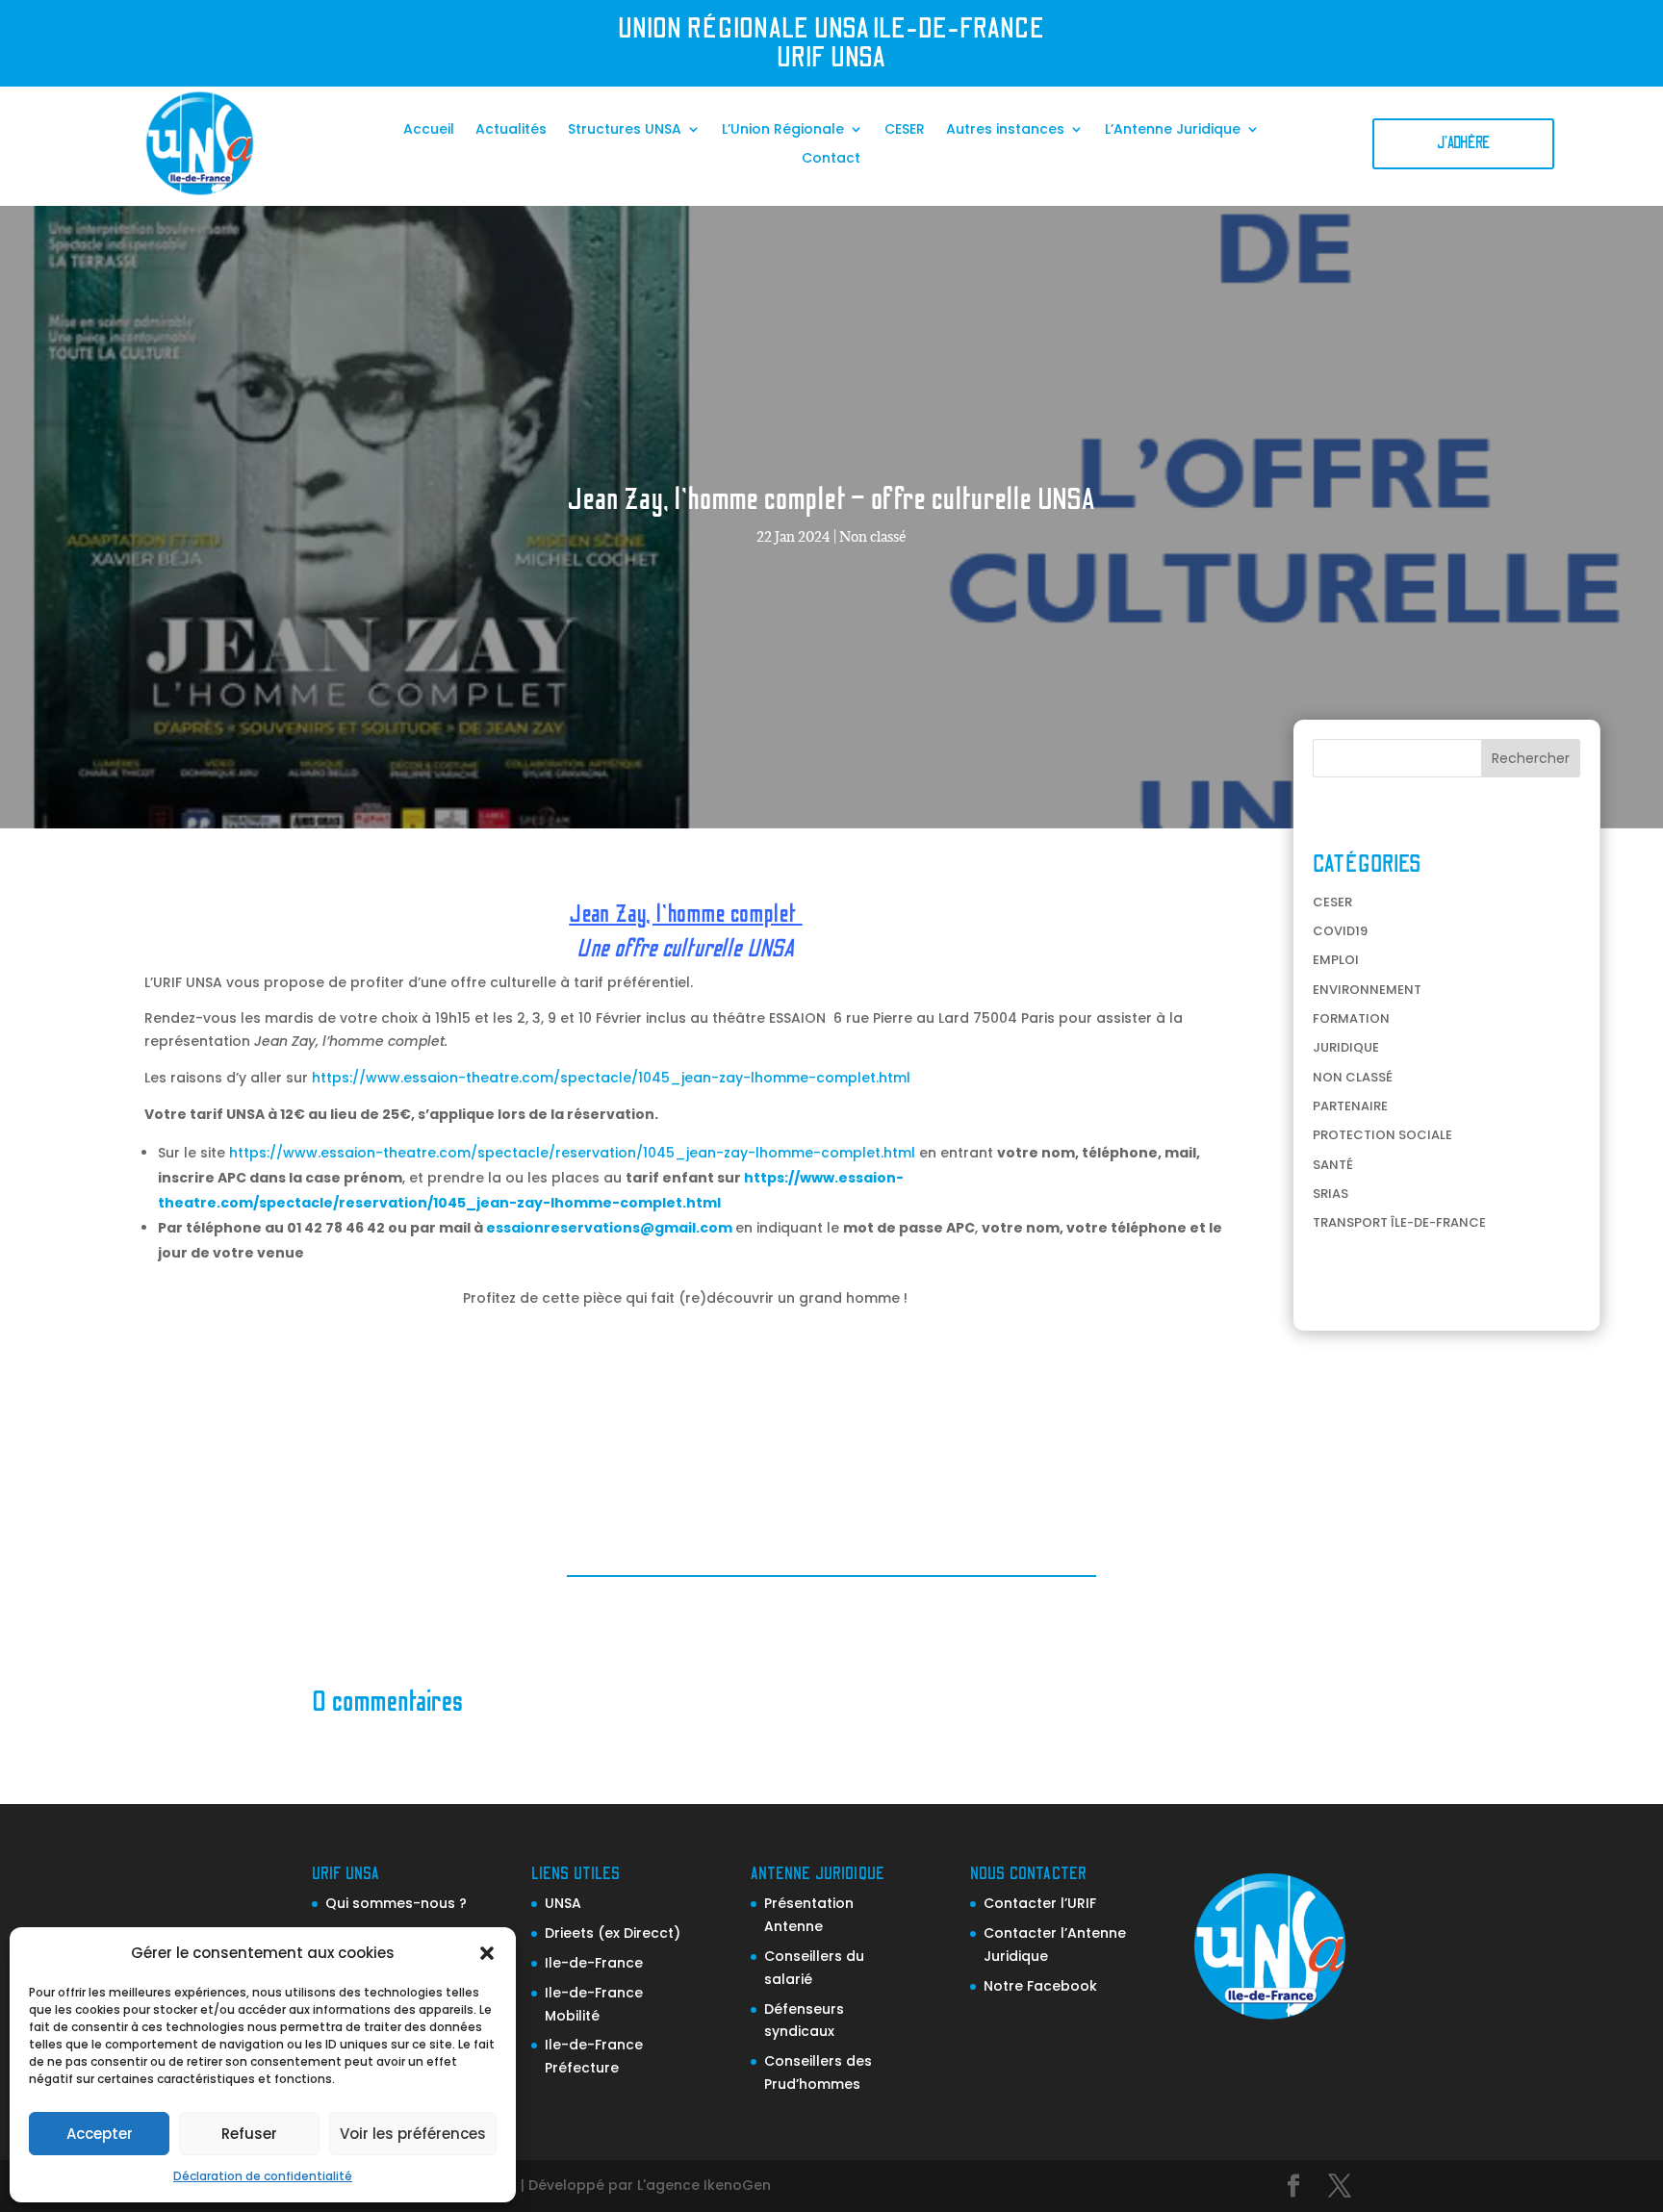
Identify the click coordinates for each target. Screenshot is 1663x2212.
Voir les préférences (413, 2134)
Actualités (511, 130)
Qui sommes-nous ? (396, 1903)
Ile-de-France (594, 1963)
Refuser (249, 2134)
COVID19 (1340, 931)
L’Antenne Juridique (1173, 130)
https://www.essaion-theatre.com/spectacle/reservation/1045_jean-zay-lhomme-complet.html (572, 1153)
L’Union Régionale (783, 130)
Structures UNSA (625, 130)
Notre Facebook (1040, 1986)
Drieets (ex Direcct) (613, 1933)
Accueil (429, 130)
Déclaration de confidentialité (263, 2176)
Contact (831, 159)
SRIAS (1330, 1194)
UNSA (563, 1903)
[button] (487, 1953)
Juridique (1346, 1047)
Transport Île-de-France (1399, 1222)
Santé (1333, 1165)
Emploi (1336, 960)
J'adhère (1463, 143)
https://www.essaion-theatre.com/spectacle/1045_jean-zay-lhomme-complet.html (611, 1078)
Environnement (1367, 990)
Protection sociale (1382, 1135)
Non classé (873, 536)
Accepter (100, 2134)
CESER (905, 130)
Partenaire (1350, 1106)
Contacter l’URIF (1040, 1903)
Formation (1351, 1018)
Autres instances (1005, 130)
